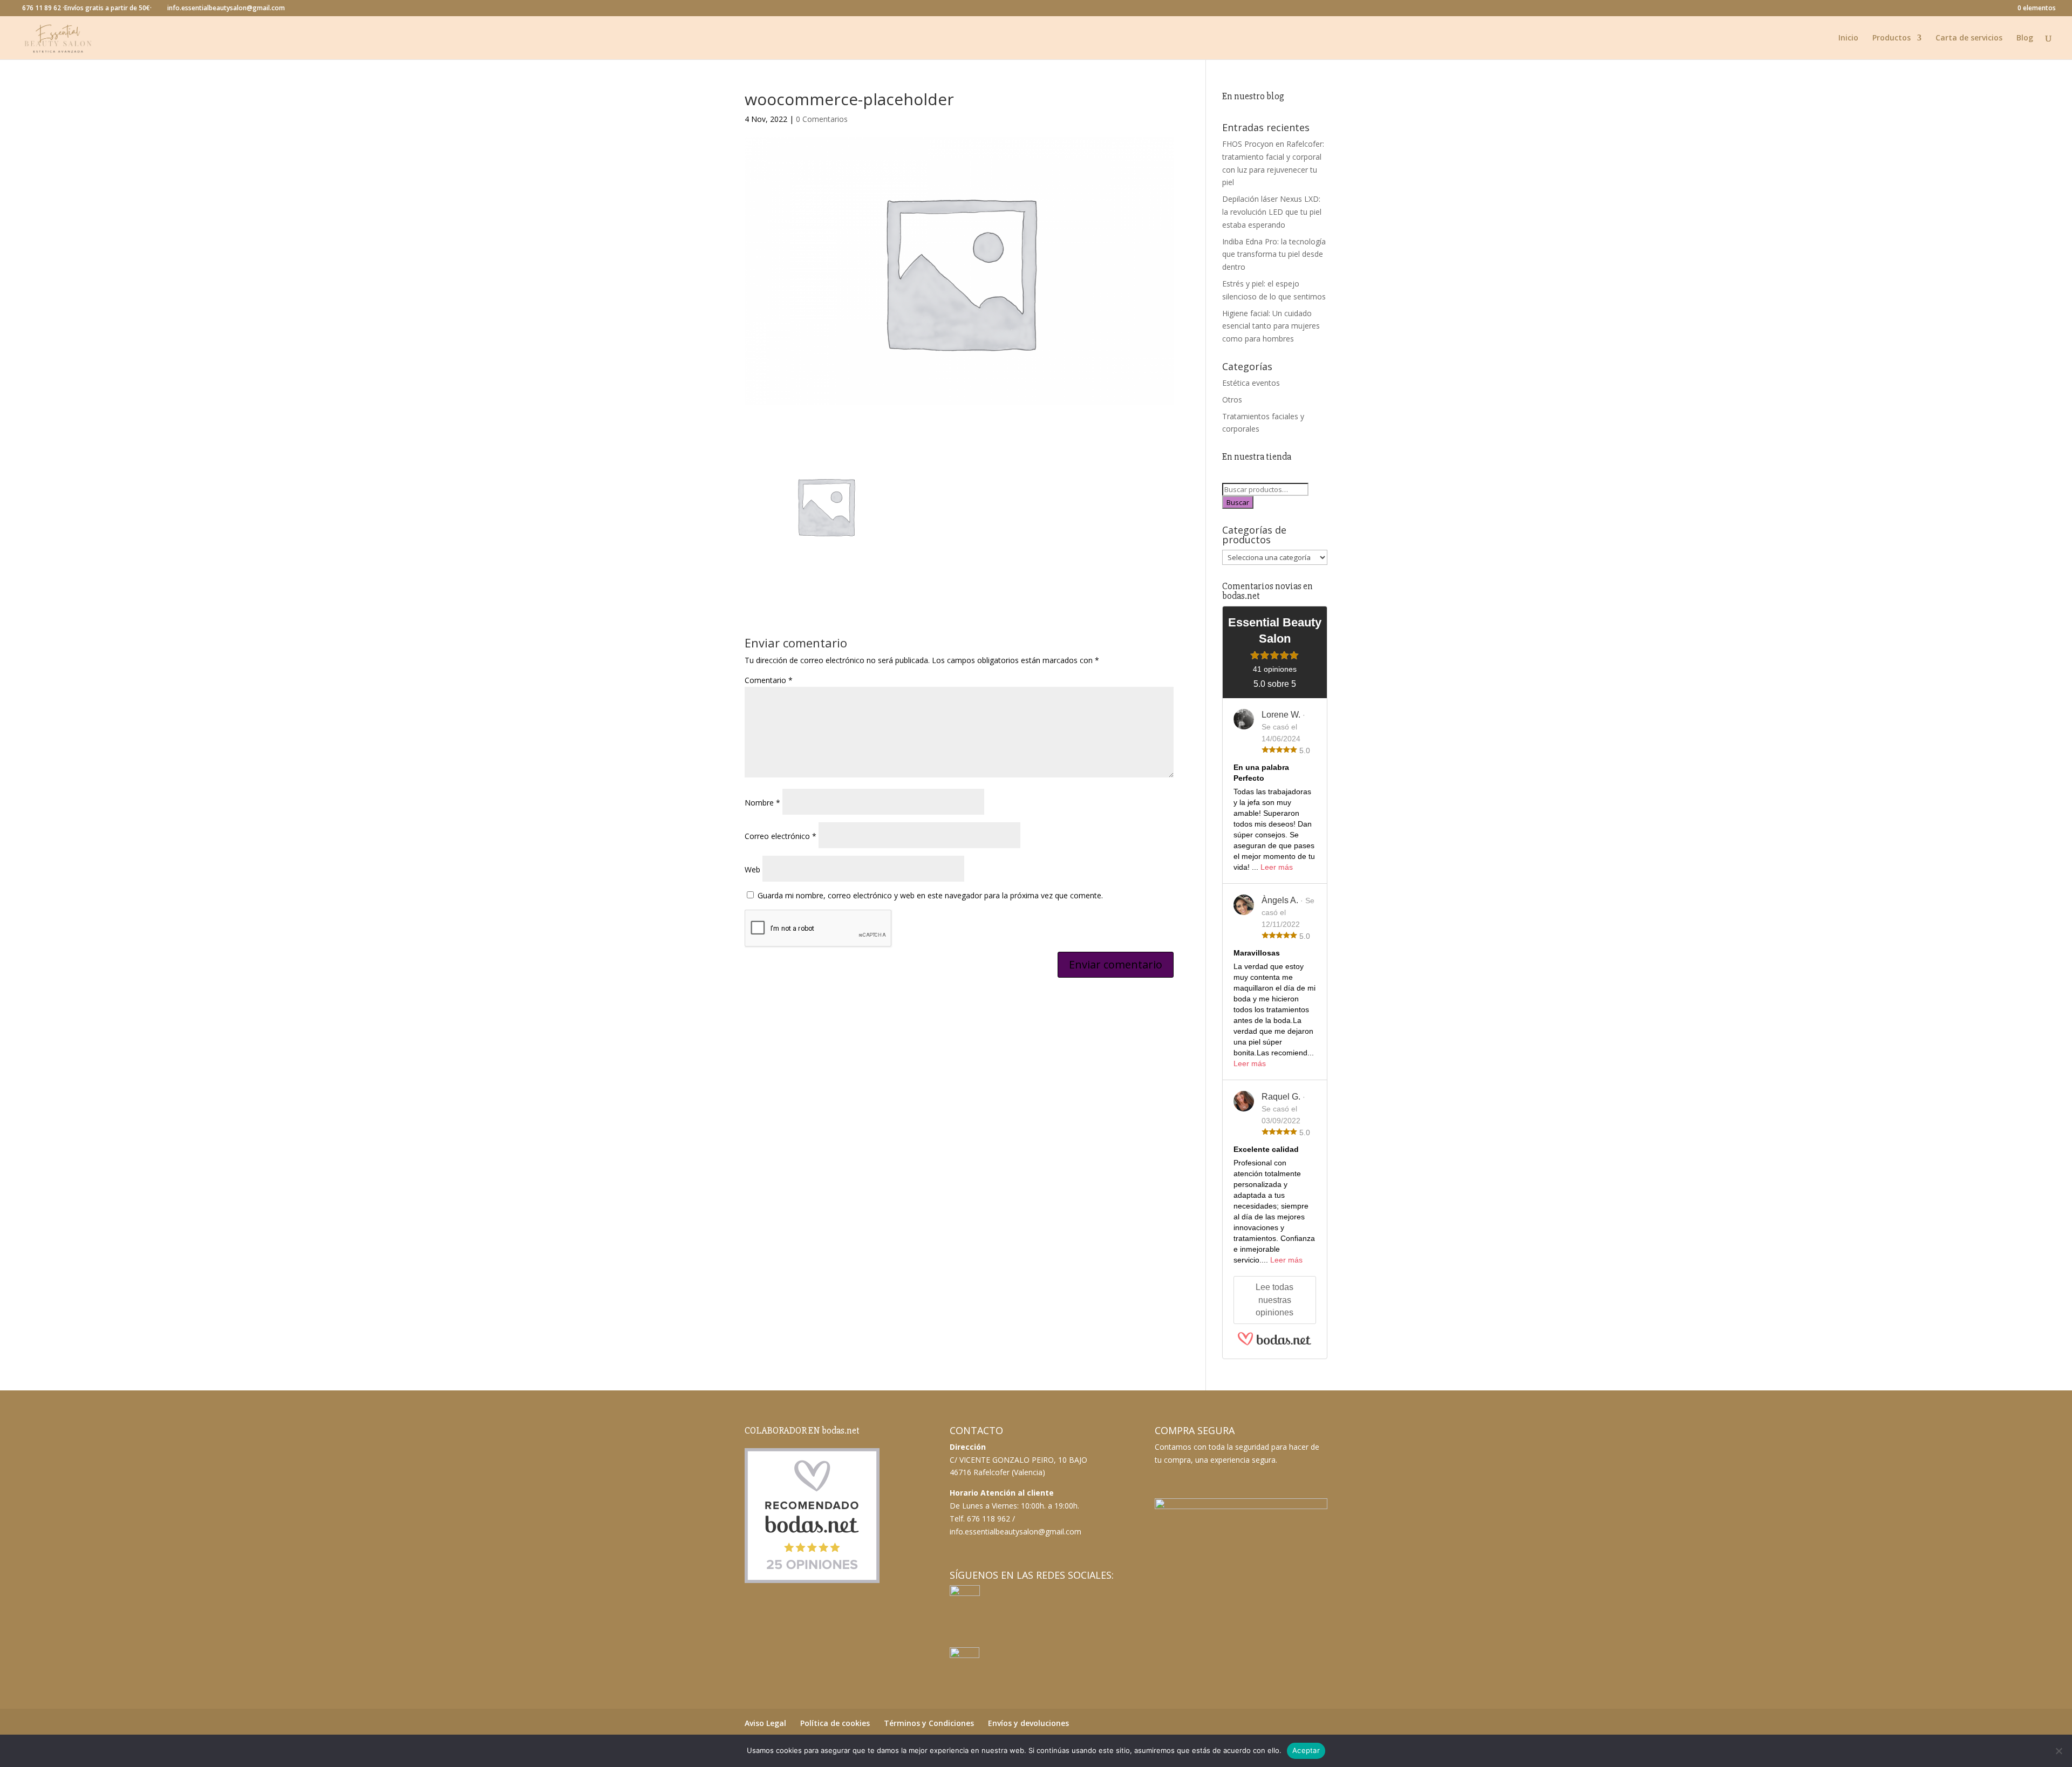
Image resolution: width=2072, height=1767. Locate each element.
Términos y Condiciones (929, 1723)
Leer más (1277, 867)
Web (752, 869)
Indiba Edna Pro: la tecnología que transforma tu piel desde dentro (1274, 254)
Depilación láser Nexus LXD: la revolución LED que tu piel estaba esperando (1272, 212)
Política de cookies (835, 1723)
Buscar (1238, 502)
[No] (2059, 1751)
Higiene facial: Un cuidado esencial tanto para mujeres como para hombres (1271, 326)
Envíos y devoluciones (1028, 1723)
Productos (1892, 38)
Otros (1232, 400)
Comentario (769, 680)
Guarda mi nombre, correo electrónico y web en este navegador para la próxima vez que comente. (930, 895)
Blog (2025, 38)
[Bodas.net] (1274, 1344)
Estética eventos (1251, 383)
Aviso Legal (765, 1723)
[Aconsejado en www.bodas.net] (812, 1581)
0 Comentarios (822, 119)
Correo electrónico (781, 836)
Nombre (762, 803)
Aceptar (1306, 1750)
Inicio (1848, 38)
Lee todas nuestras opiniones (1274, 1300)
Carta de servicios (1969, 38)
